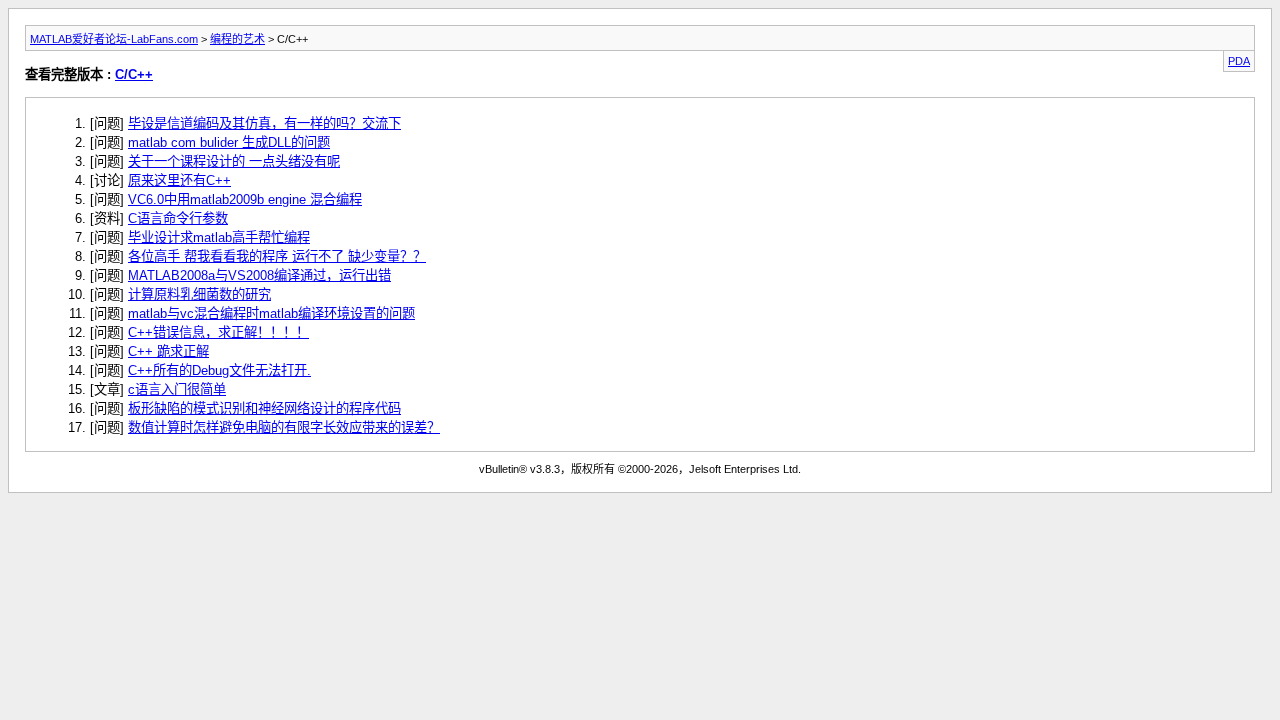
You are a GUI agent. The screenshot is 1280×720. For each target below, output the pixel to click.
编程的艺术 (237, 39)
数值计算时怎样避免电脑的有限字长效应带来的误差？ (284, 427)
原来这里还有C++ (179, 180)
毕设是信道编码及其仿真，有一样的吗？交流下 (264, 123)
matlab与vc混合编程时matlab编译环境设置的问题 (271, 313)
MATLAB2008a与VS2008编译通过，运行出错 (259, 275)
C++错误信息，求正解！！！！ (218, 332)
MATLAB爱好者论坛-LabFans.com (114, 39)
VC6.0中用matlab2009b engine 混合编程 (245, 199)
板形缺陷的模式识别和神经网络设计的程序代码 (264, 408)
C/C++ (134, 74)
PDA (1239, 61)
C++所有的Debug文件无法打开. (219, 370)
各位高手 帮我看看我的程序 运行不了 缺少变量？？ (277, 256)
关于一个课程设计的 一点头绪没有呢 (234, 161)
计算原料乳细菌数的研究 (199, 294)
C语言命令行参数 (178, 218)
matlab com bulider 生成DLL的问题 (229, 142)
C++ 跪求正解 (168, 351)
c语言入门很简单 (177, 389)
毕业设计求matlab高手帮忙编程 (219, 237)
